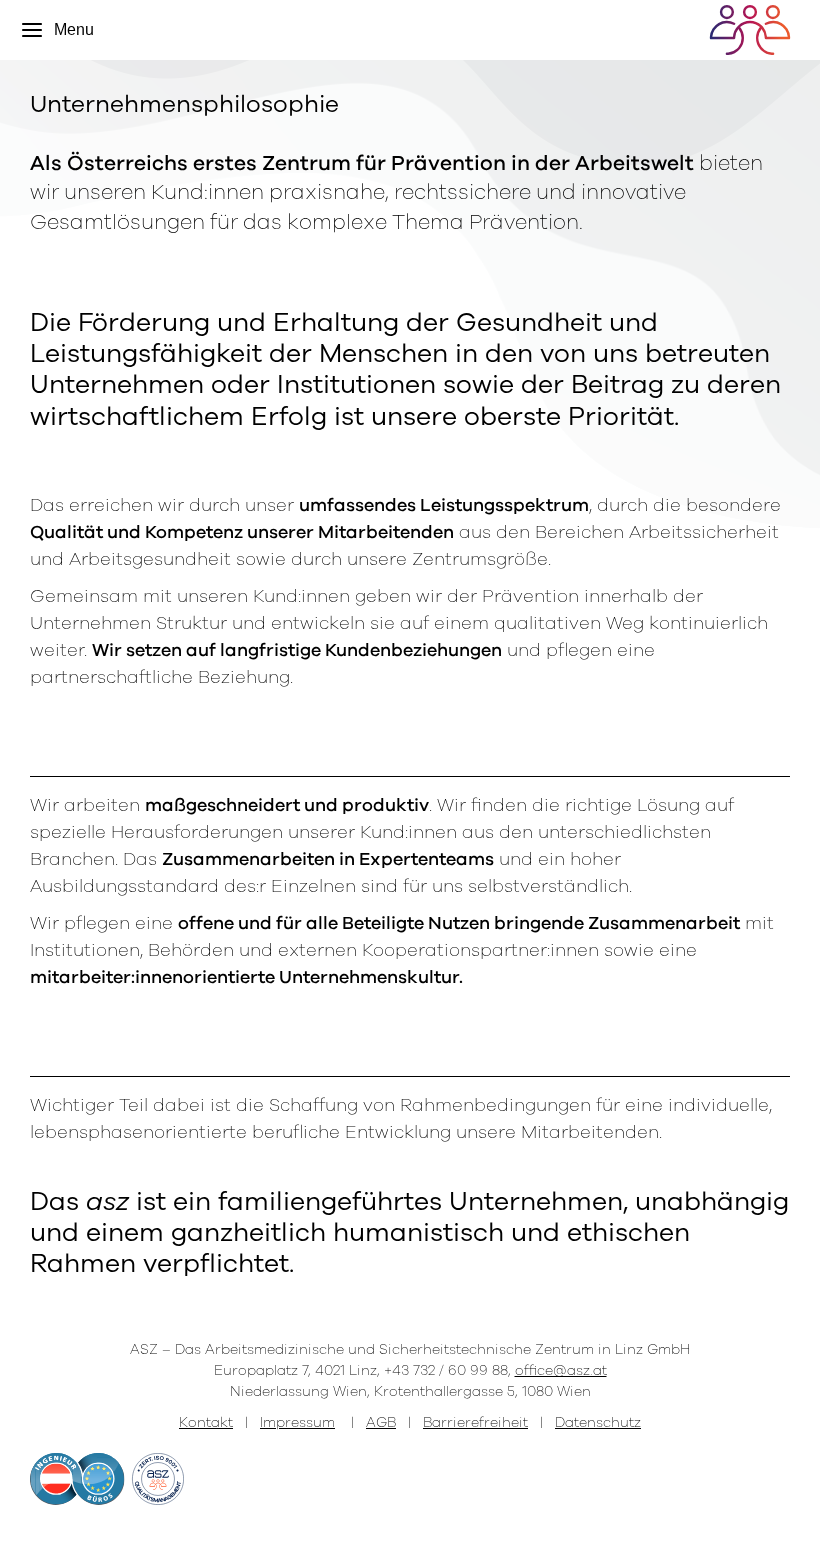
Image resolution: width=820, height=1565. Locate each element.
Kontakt (206, 1422)
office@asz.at (561, 1370)
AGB (381, 1422)
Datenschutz (598, 1422)
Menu (74, 29)
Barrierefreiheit (475, 1422)
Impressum (297, 1422)
